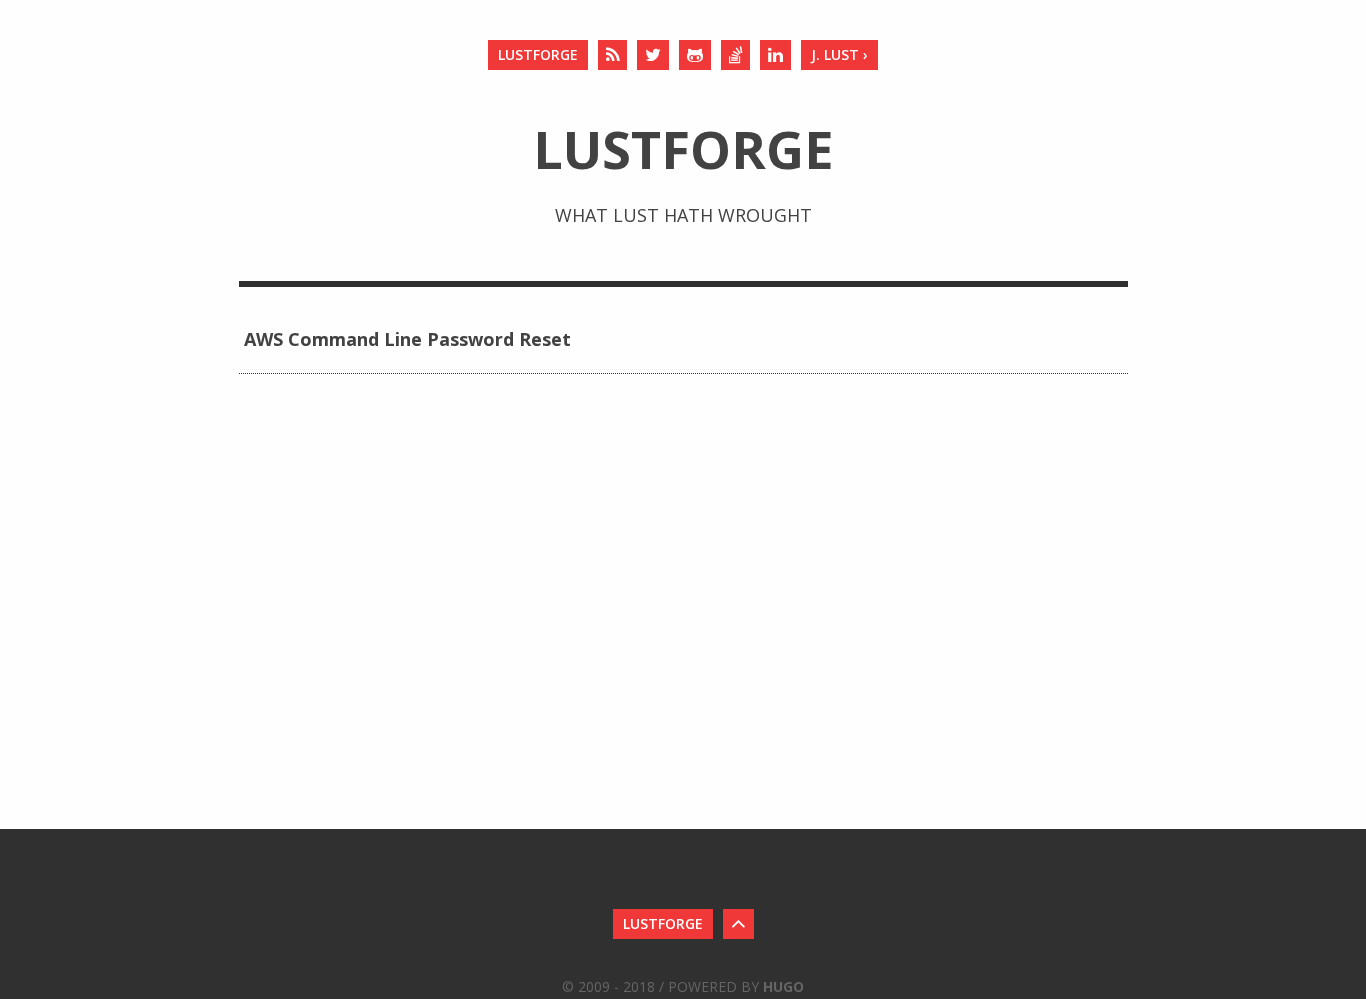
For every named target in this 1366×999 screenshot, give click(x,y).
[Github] (695, 55)
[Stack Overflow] (735, 55)
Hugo (783, 986)
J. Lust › (839, 54)
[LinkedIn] (775, 55)
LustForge (538, 54)
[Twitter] (653, 55)
